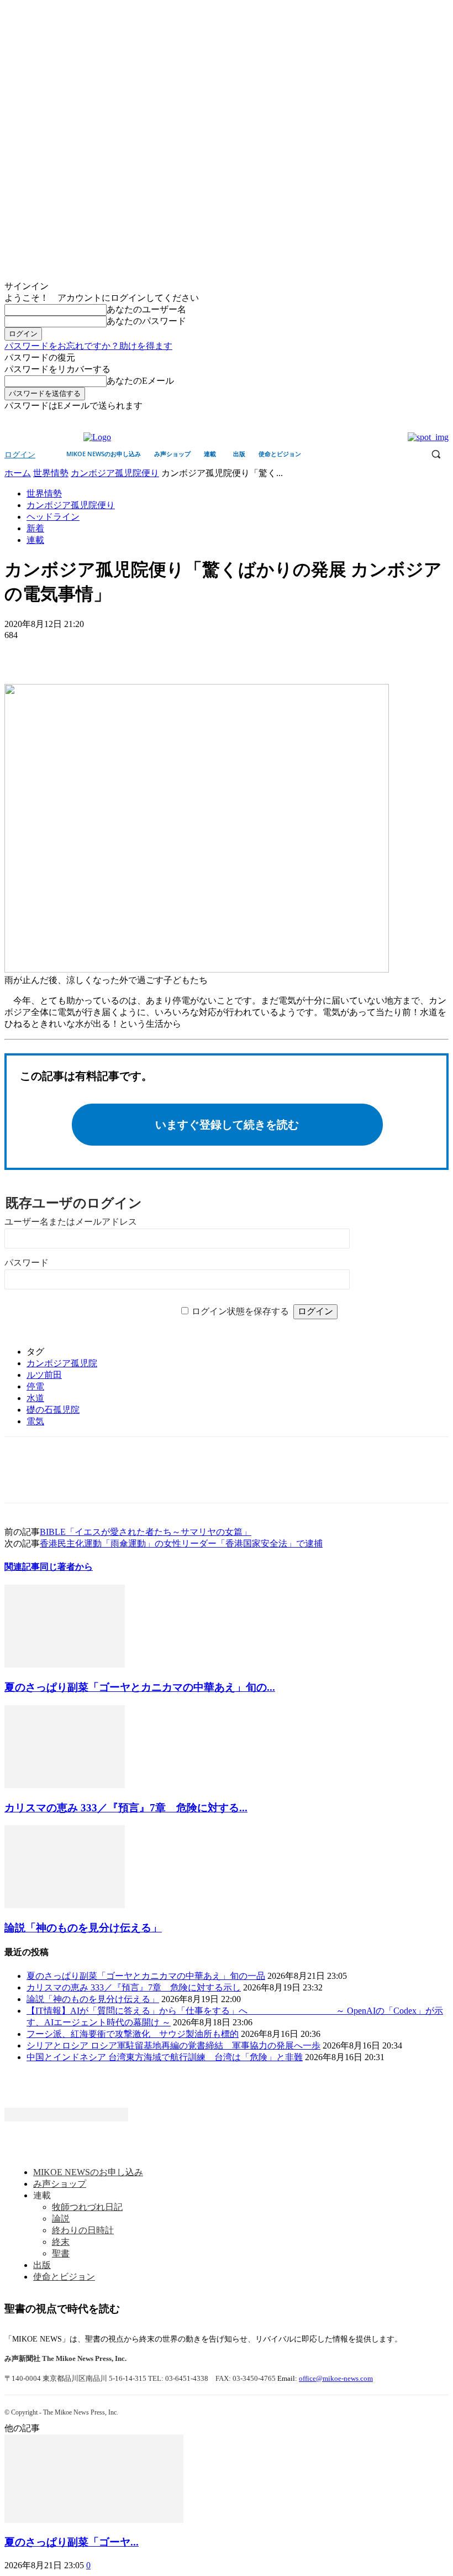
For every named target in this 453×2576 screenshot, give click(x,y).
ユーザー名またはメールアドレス (71, 1222)
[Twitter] (442, 420)
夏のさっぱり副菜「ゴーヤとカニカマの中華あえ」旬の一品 (146, 1976)
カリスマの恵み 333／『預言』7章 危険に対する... (126, 1808)
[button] (436, 454)
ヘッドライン (53, 517)
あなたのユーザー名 (146, 309)
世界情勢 (51, 473)
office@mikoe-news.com (336, 2378)
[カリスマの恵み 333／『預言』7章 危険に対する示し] (65, 1785)
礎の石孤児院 (53, 1410)
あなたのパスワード (146, 321)
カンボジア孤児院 (62, 1363)
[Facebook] (427, 420)
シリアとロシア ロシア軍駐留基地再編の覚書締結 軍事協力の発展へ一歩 (173, 2045)
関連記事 (22, 1567)
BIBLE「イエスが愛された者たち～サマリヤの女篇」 (146, 1532)
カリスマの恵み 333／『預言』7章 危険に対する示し (134, 1987)
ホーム (18, 473)
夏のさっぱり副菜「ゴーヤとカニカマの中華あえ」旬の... (140, 1687)
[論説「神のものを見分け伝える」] (65, 1905)
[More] (103, 652)
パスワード (27, 1263)
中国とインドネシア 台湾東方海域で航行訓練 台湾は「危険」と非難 (165, 2057)
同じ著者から (66, 1567)
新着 (35, 528)
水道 (35, 1398)
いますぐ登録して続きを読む (227, 1125)
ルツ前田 (44, 1375)
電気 (35, 1421)
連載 (35, 540)
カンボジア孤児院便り (115, 473)
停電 (35, 1386)
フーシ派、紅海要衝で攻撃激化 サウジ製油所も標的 (133, 2034)
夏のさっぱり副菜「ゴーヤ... (72, 2542)
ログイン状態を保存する (240, 1311)
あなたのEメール (140, 381)
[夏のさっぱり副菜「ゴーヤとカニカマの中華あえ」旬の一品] (65, 1665)
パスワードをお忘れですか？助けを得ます (88, 346)
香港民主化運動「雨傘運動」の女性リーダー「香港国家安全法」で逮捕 (181, 1543)
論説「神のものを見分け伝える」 (83, 1928)
